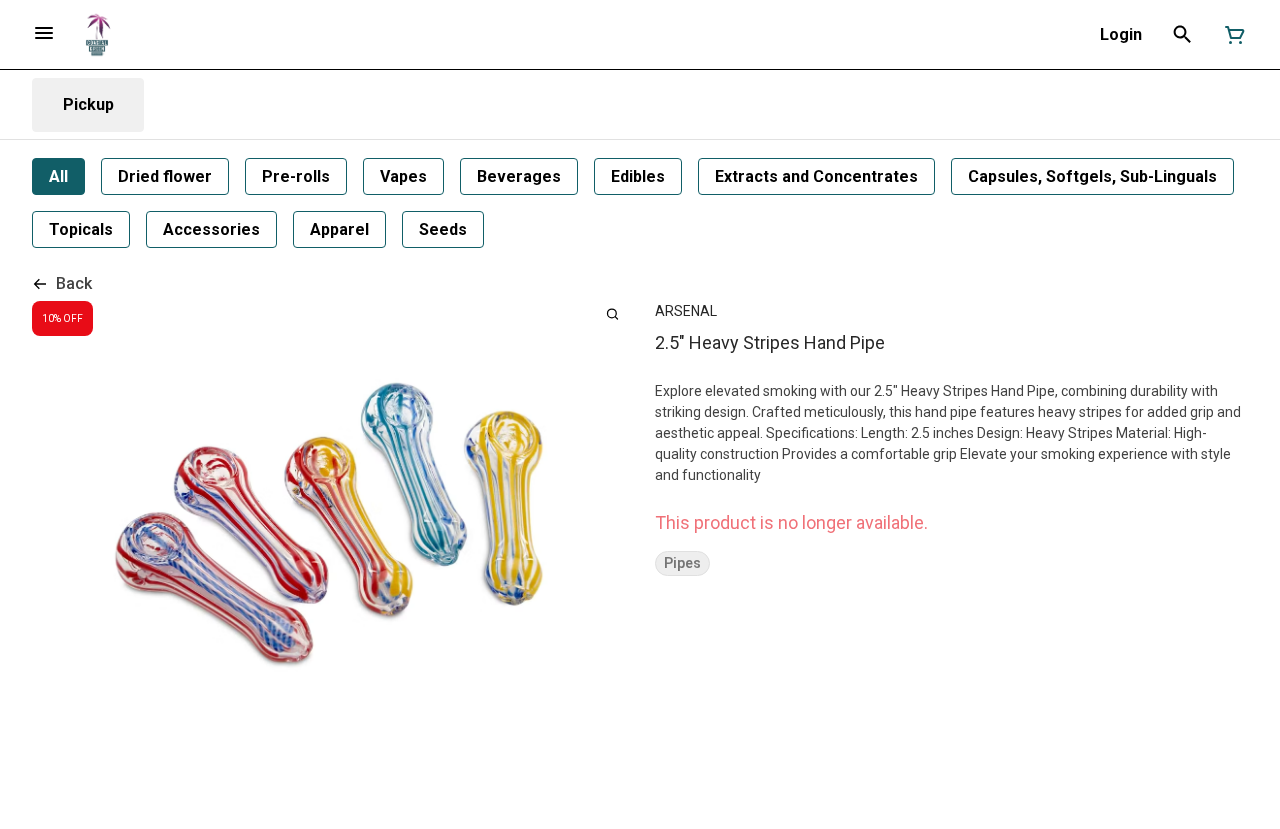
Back (74, 283)
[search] (612, 313)
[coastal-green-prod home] (97, 35)
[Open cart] (1231, 35)
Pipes (682, 563)
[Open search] (1182, 35)
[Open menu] (44, 33)
